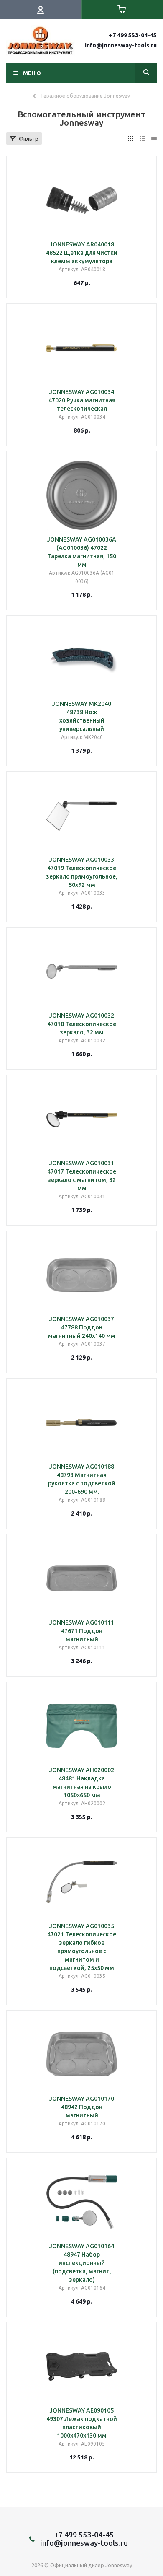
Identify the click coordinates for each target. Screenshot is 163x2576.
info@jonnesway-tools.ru (121, 45)
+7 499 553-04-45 (133, 35)
